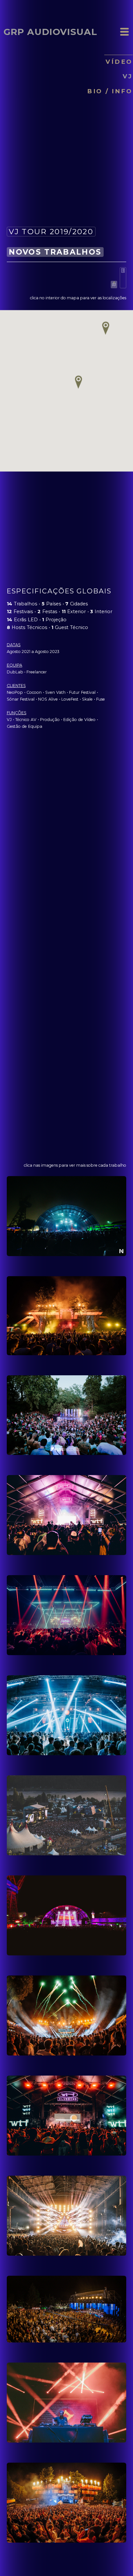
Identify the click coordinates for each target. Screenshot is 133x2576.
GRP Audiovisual (50, 32)
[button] (78, 382)
